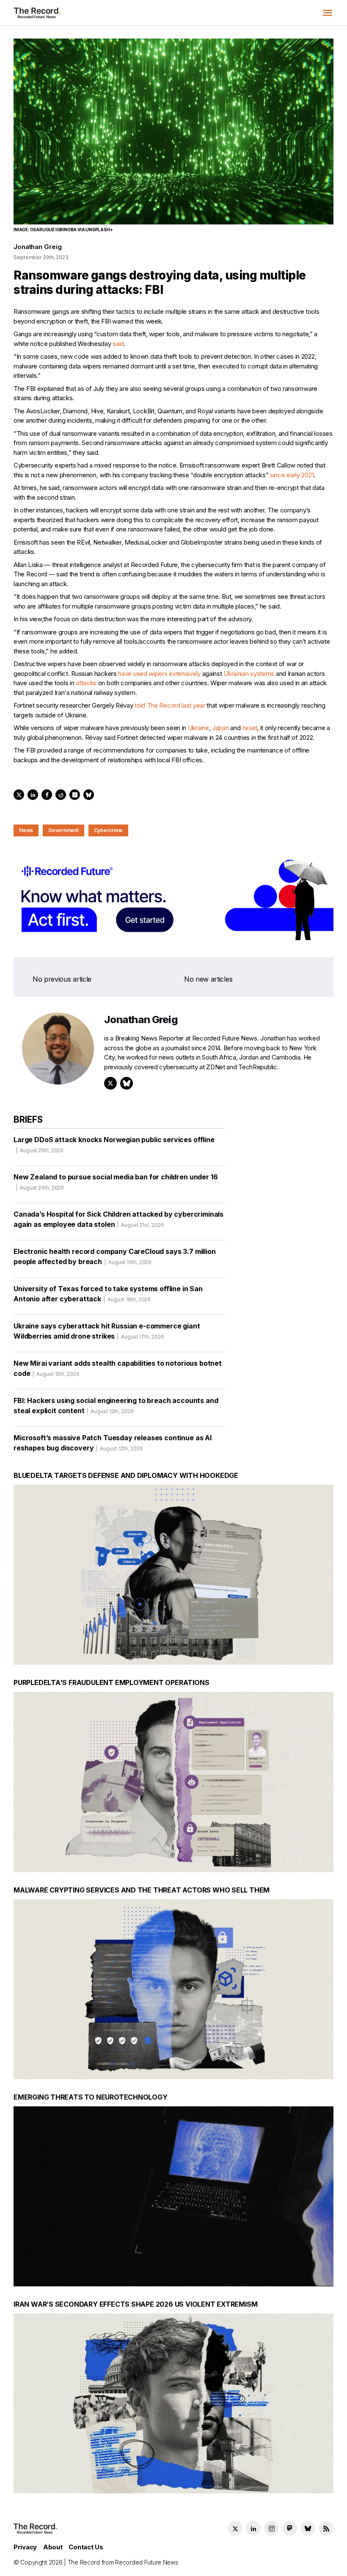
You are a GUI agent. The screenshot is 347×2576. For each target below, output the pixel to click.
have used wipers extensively (159, 674)
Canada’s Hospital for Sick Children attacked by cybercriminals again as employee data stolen (118, 1219)
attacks (86, 683)
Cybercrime (109, 830)
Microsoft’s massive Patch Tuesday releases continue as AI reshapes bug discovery (113, 1443)
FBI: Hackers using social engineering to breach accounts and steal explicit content (116, 1406)
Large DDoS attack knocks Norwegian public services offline (114, 1144)
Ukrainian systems (249, 674)
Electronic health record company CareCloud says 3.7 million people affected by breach (115, 1256)
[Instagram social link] (271, 2528)
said (118, 344)
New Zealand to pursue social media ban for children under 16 (116, 1182)
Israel (249, 728)
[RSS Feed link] (326, 2528)
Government (63, 830)
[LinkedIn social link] (253, 2528)
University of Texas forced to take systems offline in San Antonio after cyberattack (108, 1294)
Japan (220, 728)
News (26, 830)
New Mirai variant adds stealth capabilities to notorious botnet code (118, 1368)
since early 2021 (292, 475)
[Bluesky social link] (308, 2528)
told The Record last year (170, 705)
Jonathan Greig (37, 247)
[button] (328, 13)
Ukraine (198, 728)
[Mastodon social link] (290, 2528)
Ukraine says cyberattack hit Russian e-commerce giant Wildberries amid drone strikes (107, 1331)
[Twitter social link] (235, 2528)
